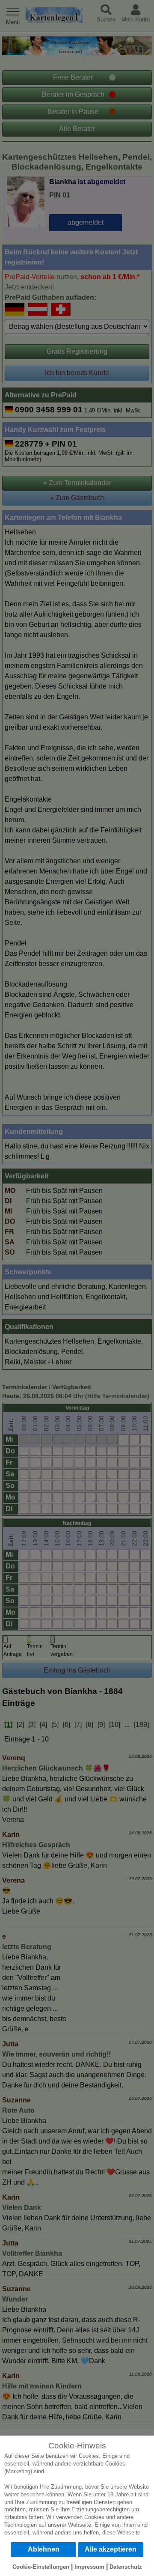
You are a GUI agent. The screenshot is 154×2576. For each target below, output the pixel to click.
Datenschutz (126, 2567)
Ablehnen (44, 2549)
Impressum (89, 2567)
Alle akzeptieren (111, 2549)
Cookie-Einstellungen (41, 2567)
